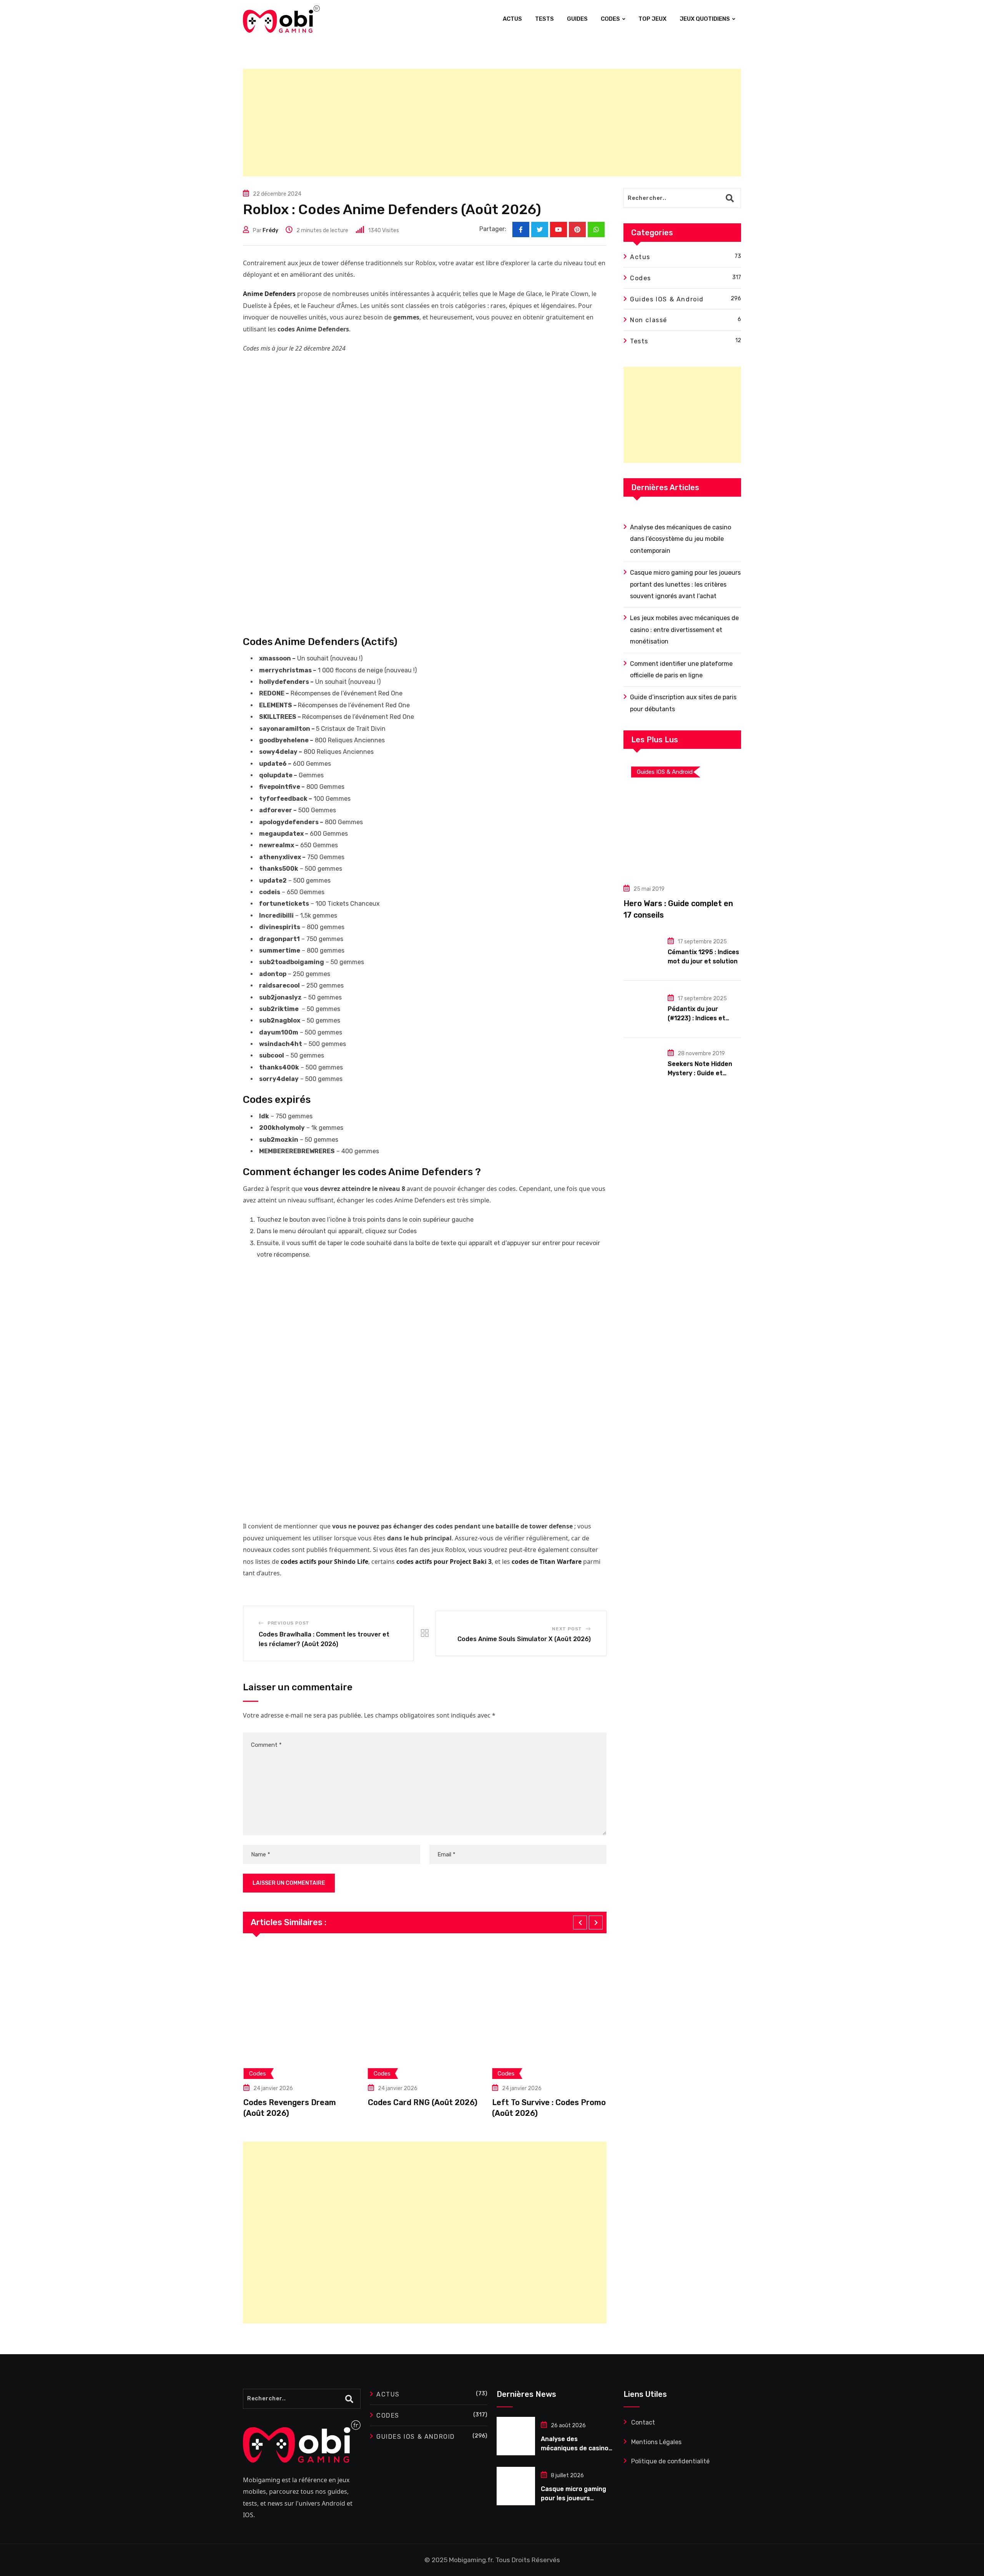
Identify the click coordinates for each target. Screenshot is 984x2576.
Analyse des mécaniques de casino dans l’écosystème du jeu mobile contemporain (681, 539)
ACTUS (512, 19)
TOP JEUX (652, 19)
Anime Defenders (269, 294)
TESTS (544, 19)
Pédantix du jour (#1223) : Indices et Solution (696, 1018)
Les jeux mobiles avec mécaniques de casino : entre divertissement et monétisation (684, 630)
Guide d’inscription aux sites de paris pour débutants (683, 703)
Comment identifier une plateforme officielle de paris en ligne (681, 669)
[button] (580, 1922)
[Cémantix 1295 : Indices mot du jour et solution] (643, 951)
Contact (643, 2422)
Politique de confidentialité (670, 2461)
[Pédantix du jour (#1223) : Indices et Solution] (643, 1008)
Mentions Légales (656, 2442)
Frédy (270, 230)
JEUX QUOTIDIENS (705, 19)
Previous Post (288, 1623)
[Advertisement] (474, 123)
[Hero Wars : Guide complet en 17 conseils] (682, 817)
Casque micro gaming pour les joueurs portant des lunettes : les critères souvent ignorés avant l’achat (685, 584)
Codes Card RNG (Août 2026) (376, 2102)
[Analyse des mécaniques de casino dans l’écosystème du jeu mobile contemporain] (516, 2436)
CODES (610, 19)
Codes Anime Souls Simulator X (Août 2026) (524, 1639)
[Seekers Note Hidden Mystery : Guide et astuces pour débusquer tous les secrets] (643, 1063)
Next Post (567, 1629)
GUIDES (577, 19)
